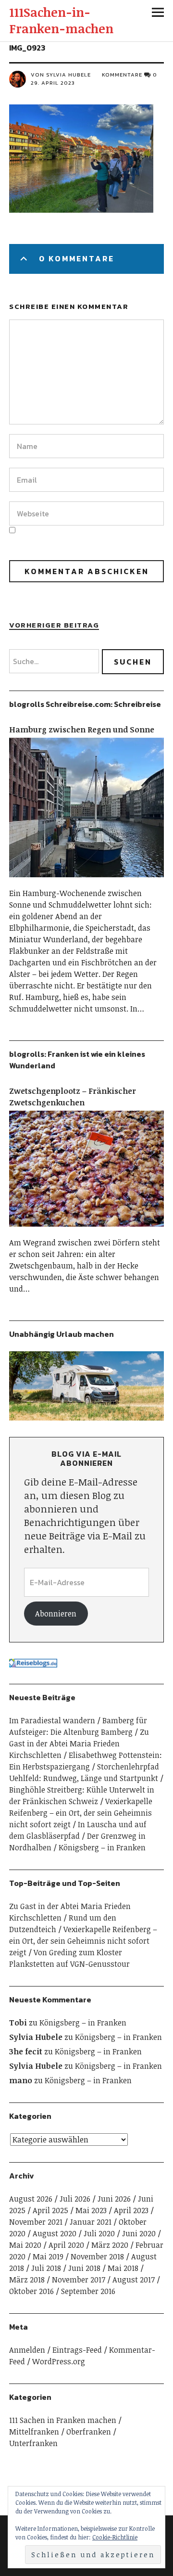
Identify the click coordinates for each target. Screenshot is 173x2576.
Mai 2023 (91, 2210)
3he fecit (26, 2051)
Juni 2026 (114, 2199)
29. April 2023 (53, 83)
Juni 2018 (84, 2268)
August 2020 (55, 2233)
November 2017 (79, 2280)
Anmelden (27, 2350)
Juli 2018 (46, 2268)
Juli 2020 (99, 2233)
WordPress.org (59, 2361)
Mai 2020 (25, 2245)
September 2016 (88, 2291)
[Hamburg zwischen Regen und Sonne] (86, 882)
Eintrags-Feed (77, 2350)
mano (21, 2080)
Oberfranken (89, 2432)
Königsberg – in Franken (102, 1847)
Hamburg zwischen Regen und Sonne (82, 730)
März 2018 (27, 2280)
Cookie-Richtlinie (115, 2537)
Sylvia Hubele (36, 2037)
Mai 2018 (123, 2268)
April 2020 (66, 2245)
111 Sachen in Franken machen (63, 2420)
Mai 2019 (48, 2256)
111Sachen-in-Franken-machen (61, 20)
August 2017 (134, 2280)
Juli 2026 (75, 2199)
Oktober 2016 (31, 2291)
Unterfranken (33, 2443)
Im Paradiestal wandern (52, 1720)
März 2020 (110, 2245)
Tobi (18, 2023)
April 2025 (50, 2210)
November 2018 (97, 2256)
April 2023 (131, 2210)
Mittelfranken (34, 2432)
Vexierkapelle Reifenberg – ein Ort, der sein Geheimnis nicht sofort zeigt (81, 1813)
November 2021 (36, 2222)
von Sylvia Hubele (61, 75)
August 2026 (31, 2199)
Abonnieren (56, 1614)
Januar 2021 (91, 2222)
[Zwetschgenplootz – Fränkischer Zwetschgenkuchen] (86, 1231)
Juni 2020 (139, 2233)
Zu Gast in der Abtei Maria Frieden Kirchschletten (79, 1743)
